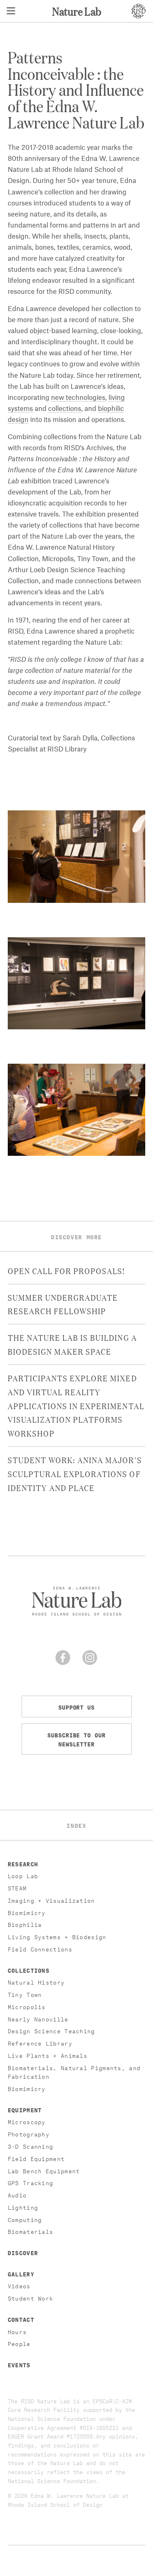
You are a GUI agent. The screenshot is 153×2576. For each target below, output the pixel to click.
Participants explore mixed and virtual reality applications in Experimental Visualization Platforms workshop (76, 1405)
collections (65, 409)
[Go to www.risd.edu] (138, 11)
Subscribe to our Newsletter (76, 1739)
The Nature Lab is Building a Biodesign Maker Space (72, 1344)
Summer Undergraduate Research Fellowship (63, 1304)
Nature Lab (77, 11)
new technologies (78, 398)
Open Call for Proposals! (67, 1270)
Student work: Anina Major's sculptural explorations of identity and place (75, 1473)
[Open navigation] (11, 11)
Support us (76, 1706)
